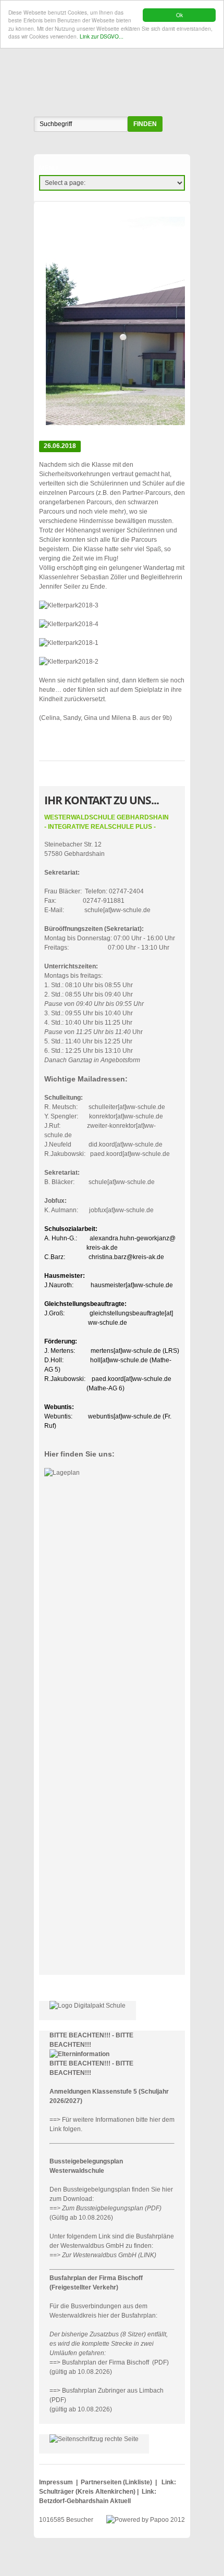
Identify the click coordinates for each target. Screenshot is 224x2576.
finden (145, 124)
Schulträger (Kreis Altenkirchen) (88, 2492)
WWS (112, 65)
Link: (169, 2482)
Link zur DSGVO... (102, 36)
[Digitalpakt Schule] (88, 2006)
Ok (179, 15)
